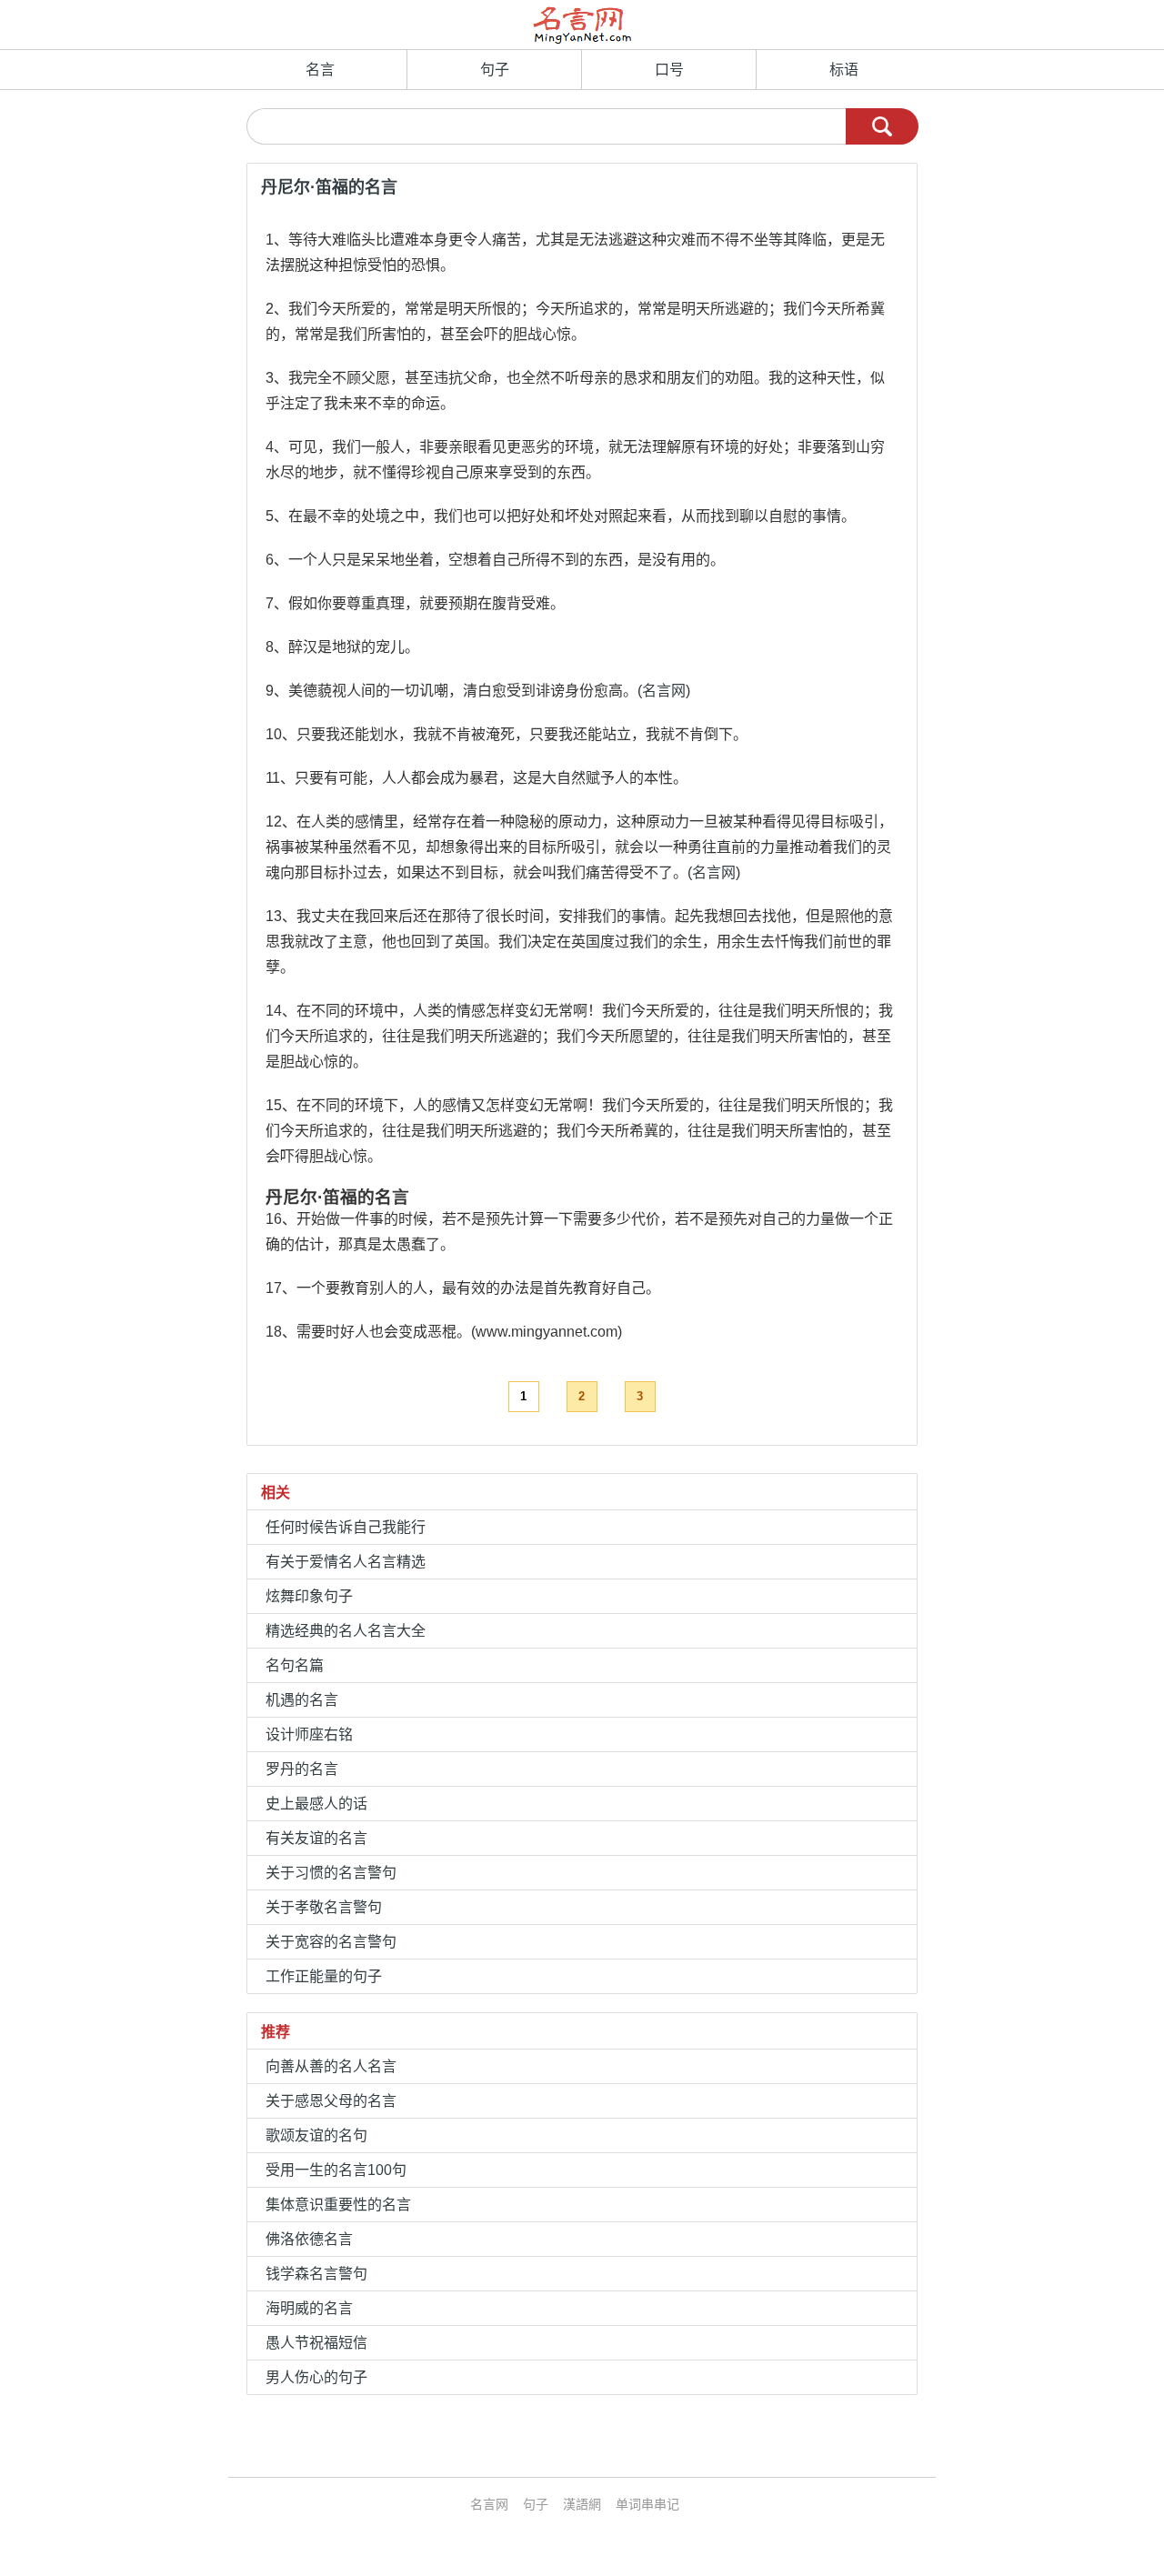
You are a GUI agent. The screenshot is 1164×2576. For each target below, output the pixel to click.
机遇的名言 (302, 1700)
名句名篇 (295, 1665)
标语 (844, 70)
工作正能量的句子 (324, 1976)
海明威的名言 (309, 2308)
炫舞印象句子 (309, 1596)
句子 (495, 70)
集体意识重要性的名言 (338, 2205)
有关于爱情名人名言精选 (346, 1562)
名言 (320, 70)
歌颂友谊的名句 (316, 2135)
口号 (669, 70)
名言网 (664, 691)
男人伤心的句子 (316, 2377)
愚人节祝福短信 (316, 2343)
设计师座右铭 (309, 1734)
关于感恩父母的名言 (331, 2101)
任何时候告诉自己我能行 (346, 1527)
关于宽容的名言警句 (331, 1942)
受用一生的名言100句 (336, 2170)
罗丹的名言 (302, 1769)
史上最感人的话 (316, 1804)
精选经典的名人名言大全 (346, 1631)
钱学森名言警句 (316, 2274)
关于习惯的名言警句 (331, 1873)
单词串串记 (647, 2504)
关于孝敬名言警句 (324, 1907)
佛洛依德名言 (309, 2239)
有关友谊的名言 (316, 1838)
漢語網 (582, 2504)
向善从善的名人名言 (331, 2066)
